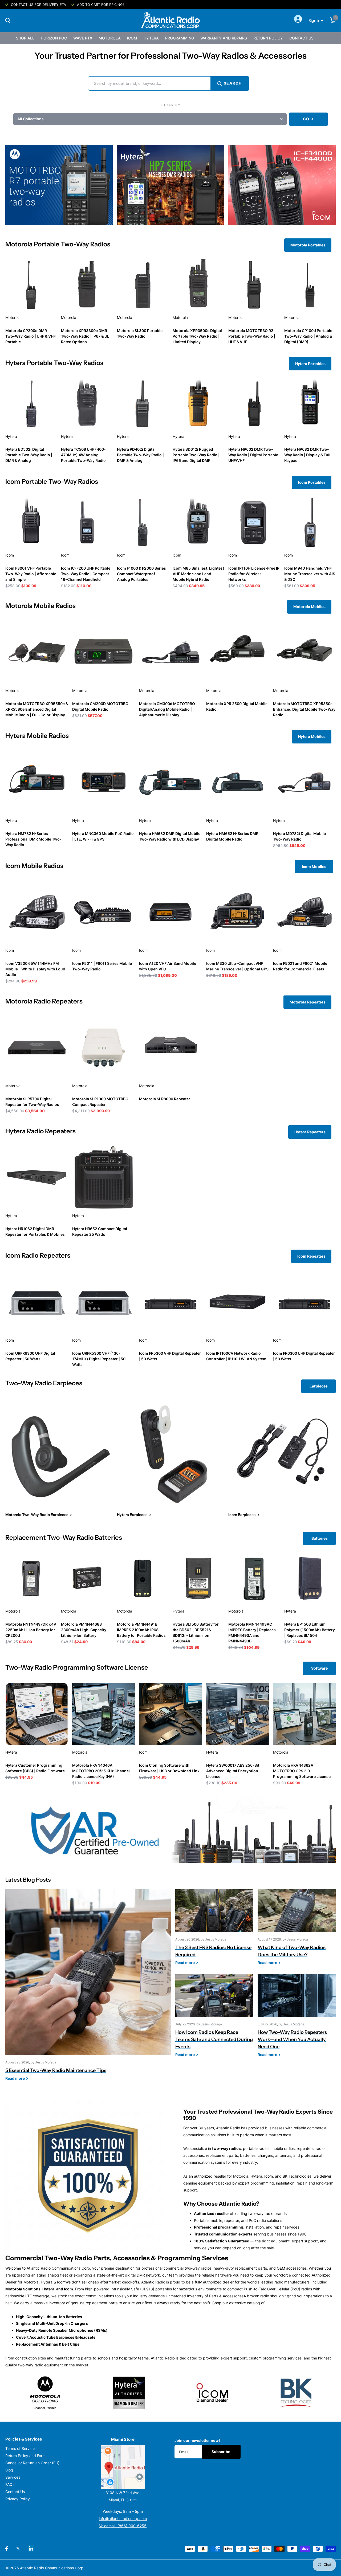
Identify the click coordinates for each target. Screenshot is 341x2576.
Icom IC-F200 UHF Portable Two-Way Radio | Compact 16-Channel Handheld (86, 574)
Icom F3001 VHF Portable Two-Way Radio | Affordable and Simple (31, 574)
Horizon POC (54, 38)
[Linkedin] (31, 2548)
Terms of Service (20, 2448)
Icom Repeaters (311, 1256)
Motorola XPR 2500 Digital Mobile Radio (237, 706)
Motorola (110, 38)
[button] (150, 119)
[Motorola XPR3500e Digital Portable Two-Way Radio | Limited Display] (198, 285)
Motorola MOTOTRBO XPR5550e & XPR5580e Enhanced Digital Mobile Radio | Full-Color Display (37, 709)
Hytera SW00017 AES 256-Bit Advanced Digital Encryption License (233, 1771)
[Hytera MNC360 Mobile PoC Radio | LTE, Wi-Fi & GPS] (103, 782)
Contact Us (301, 38)
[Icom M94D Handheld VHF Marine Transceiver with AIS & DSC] (310, 522)
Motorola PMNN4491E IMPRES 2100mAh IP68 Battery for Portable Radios (141, 1630)
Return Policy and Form (25, 2456)
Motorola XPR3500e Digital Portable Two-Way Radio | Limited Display (197, 336)
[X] (18, 2549)
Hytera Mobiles (312, 736)
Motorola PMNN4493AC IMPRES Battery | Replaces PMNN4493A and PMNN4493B (252, 1633)
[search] (8, 21)
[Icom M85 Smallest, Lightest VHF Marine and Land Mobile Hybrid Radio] (198, 522)
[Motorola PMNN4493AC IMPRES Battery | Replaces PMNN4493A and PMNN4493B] (254, 1578)
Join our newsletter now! (197, 2440)
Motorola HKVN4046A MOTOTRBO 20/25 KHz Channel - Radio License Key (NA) (102, 1771)
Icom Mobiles (314, 867)
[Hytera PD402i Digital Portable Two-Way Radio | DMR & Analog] (143, 404)
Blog (9, 2470)
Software (319, 1668)
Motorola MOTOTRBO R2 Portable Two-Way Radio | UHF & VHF (252, 336)
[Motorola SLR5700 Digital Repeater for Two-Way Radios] (37, 1048)
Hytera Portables (310, 364)
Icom (132, 38)
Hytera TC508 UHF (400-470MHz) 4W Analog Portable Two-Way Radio (83, 455)
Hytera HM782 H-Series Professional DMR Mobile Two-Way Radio (33, 839)
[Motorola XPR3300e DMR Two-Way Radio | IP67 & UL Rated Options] (87, 285)
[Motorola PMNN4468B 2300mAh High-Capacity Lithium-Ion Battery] (87, 1578)
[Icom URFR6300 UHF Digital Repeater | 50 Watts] (37, 1302)
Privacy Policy (18, 2499)
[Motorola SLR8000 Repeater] (170, 1048)
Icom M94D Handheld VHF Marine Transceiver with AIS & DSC (310, 574)
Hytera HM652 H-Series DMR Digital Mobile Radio (232, 836)
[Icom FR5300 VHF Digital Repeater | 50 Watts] (170, 1302)
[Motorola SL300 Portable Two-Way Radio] (143, 285)
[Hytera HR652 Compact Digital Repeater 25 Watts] (103, 1177)
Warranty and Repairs (224, 38)
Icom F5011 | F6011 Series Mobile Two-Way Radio (102, 966)
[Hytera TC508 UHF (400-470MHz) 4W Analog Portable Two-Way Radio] (87, 404)
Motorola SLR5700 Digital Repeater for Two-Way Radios (32, 1102)
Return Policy (268, 38)
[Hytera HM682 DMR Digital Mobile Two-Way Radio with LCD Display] (170, 782)
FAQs (10, 2484)
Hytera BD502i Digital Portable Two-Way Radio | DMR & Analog (29, 455)
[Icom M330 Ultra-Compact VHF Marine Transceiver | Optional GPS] (238, 912)
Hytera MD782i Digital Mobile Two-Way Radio (299, 836)
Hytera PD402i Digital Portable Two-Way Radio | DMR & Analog (140, 455)
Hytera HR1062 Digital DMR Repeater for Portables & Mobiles (35, 1231)
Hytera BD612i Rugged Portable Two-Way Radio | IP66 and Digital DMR (196, 455)
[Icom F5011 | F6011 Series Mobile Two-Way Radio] (103, 912)
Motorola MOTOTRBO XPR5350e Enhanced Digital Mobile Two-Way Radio (304, 709)
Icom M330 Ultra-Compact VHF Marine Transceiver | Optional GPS (237, 966)
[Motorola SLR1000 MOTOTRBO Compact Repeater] (103, 1048)
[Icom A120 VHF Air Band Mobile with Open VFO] (170, 912)
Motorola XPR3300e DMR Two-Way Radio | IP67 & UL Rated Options (85, 336)
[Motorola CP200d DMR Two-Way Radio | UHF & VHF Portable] (31, 285)
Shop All (25, 38)
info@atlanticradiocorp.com (123, 2519)
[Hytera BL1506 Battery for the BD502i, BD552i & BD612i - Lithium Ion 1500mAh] (198, 1578)
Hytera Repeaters (310, 1132)
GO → (308, 119)
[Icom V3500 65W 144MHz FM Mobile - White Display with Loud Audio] (37, 912)
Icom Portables (312, 482)
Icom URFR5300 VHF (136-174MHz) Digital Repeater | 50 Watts (99, 1359)
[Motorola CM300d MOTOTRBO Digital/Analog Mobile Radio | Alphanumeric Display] (170, 652)
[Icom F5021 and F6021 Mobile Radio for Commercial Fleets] (304, 912)
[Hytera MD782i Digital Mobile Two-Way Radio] (304, 782)
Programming (180, 38)
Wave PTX (83, 38)
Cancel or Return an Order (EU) (32, 2463)
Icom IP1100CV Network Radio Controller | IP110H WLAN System (236, 1356)
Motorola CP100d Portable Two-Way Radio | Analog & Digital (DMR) (308, 336)
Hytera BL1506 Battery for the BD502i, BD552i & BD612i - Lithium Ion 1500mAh (196, 1633)
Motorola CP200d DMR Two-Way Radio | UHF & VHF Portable (31, 336)
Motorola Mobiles (309, 607)
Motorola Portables (308, 245)
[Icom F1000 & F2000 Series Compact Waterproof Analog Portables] (143, 522)
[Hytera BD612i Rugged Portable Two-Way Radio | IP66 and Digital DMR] (198, 404)
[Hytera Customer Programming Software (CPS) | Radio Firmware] (37, 1714)
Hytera (151, 38)
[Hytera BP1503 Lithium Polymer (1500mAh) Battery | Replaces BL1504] (310, 1578)
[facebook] (7, 2549)
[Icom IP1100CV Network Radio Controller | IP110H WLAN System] (238, 1302)
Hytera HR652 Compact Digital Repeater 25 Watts (100, 1231)
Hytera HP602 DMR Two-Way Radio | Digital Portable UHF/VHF (253, 455)
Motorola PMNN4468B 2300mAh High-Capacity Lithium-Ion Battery (84, 1630)
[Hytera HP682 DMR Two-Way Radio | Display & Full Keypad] (310, 404)
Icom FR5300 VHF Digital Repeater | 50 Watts (170, 1356)
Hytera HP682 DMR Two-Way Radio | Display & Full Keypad (307, 455)
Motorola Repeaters (308, 1002)
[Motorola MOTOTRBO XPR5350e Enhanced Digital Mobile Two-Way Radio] (304, 652)
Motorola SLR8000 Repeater (165, 1099)
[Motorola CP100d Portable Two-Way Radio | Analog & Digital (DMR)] (310, 285)
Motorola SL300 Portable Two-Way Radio (140, 333)
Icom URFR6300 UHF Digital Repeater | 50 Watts (30, 1356)
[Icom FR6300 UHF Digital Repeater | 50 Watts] (304, 1302)
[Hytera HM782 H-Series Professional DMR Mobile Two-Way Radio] (37, 782)
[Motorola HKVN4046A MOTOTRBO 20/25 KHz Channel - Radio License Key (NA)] (103, 1714)
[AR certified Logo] (170, 1830)
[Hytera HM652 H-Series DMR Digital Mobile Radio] (238, 782)
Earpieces (319, 1386)
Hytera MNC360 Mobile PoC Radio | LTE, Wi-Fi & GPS (103, 836)
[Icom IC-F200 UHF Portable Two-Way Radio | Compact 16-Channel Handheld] (87, 522)
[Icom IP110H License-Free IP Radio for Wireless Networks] (254, 522)
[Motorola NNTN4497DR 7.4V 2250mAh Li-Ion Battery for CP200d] (31, 1578)
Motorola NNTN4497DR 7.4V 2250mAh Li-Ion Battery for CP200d (31, 1630)
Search (233, 83)
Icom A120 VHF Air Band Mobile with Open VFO (168, 966)
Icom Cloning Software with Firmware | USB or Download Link (169, 1768)
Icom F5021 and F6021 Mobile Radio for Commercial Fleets (300, 966)
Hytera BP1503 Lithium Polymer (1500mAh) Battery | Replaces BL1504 (310, 1630)
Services (13, 2477)
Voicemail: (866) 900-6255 (123, 2526)
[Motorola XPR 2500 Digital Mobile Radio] (238, 652)
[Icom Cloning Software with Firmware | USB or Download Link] (170, 1714)
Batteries (320, 1538)
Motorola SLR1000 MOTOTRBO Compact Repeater (100, 1102)
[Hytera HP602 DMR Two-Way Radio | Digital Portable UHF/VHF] (254, 404)
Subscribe (221, 2452)
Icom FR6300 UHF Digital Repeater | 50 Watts (304, 1356)
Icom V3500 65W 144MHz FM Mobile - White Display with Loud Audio (35, 969)
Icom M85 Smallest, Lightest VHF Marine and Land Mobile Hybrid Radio (198, 574)
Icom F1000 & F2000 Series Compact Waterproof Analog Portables (141, 574)
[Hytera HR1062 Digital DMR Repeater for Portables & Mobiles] (37, 1177)
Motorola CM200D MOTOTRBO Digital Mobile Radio (100, 706)
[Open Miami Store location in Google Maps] (123, 2467)
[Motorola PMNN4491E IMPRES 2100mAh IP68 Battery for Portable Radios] (143, 1578)
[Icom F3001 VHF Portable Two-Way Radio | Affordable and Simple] (31, 522)
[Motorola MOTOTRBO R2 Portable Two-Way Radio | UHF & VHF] (254, 285)
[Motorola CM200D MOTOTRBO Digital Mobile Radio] (103, 652)
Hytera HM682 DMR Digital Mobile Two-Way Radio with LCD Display (170, 836)
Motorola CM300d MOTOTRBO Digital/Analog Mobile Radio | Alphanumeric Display (167, 709)
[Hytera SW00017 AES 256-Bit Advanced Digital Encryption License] (238, 1714)
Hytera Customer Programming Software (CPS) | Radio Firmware (35, 1768)
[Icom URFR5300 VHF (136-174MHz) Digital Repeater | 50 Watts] (103, 1302)
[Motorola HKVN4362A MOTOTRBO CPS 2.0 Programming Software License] (304, 1714)
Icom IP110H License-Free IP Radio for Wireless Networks (254, 574)
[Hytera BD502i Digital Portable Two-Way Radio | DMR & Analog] (31, 404)
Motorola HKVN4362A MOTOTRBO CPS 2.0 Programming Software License (302, 1771)
